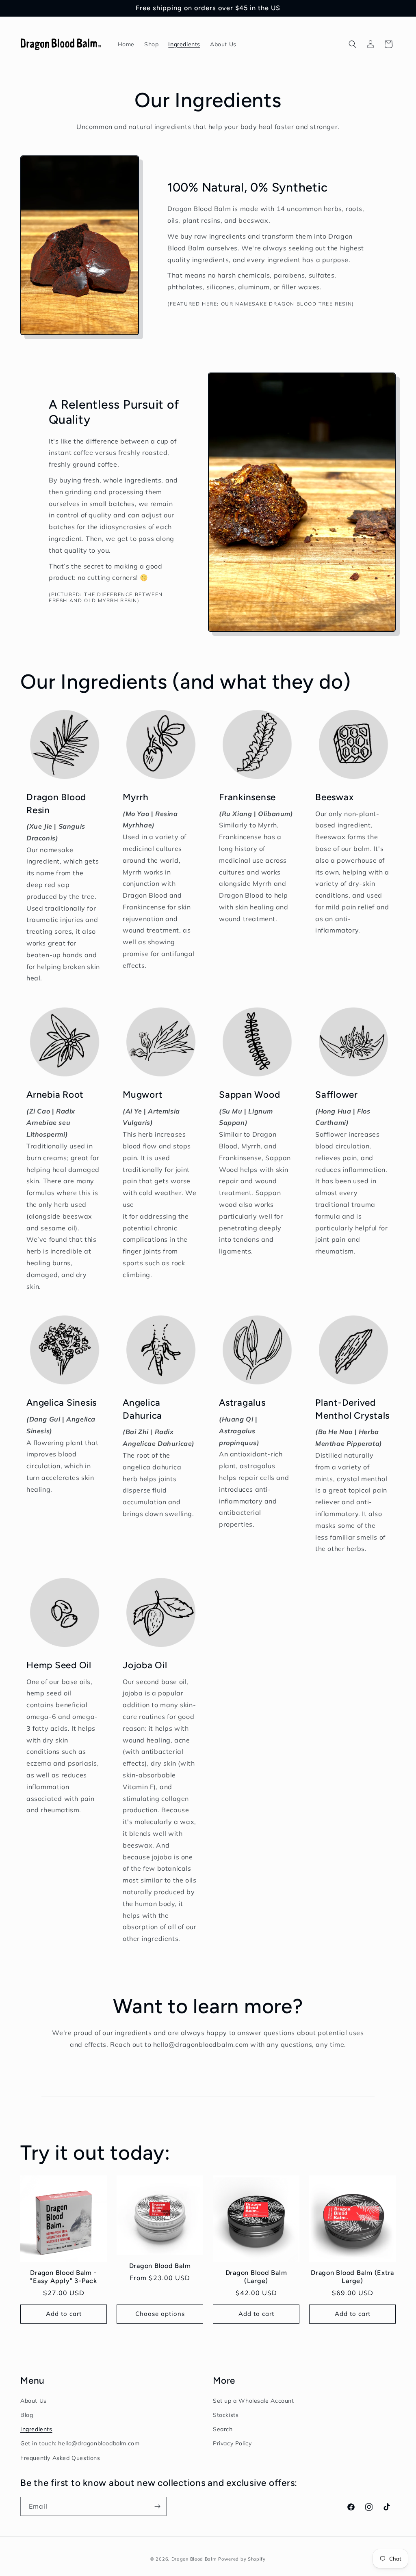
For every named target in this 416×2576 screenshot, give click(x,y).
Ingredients (36, 2429)
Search (223, 2429)
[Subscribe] (157, 2506)
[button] (353, 44)
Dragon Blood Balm (160, 2266)
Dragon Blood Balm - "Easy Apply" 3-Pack (63, 2277)
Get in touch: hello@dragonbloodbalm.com (80, 2443)
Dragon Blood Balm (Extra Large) (352, 2277)
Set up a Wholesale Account (253, 2401)
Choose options (160, 2314)
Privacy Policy (232, 2443)
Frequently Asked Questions (60, 2458)
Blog (27, 2415)
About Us (34, 2401)
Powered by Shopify (242, 2559)
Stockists (226, 2415)
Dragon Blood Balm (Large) (256, 2277)
